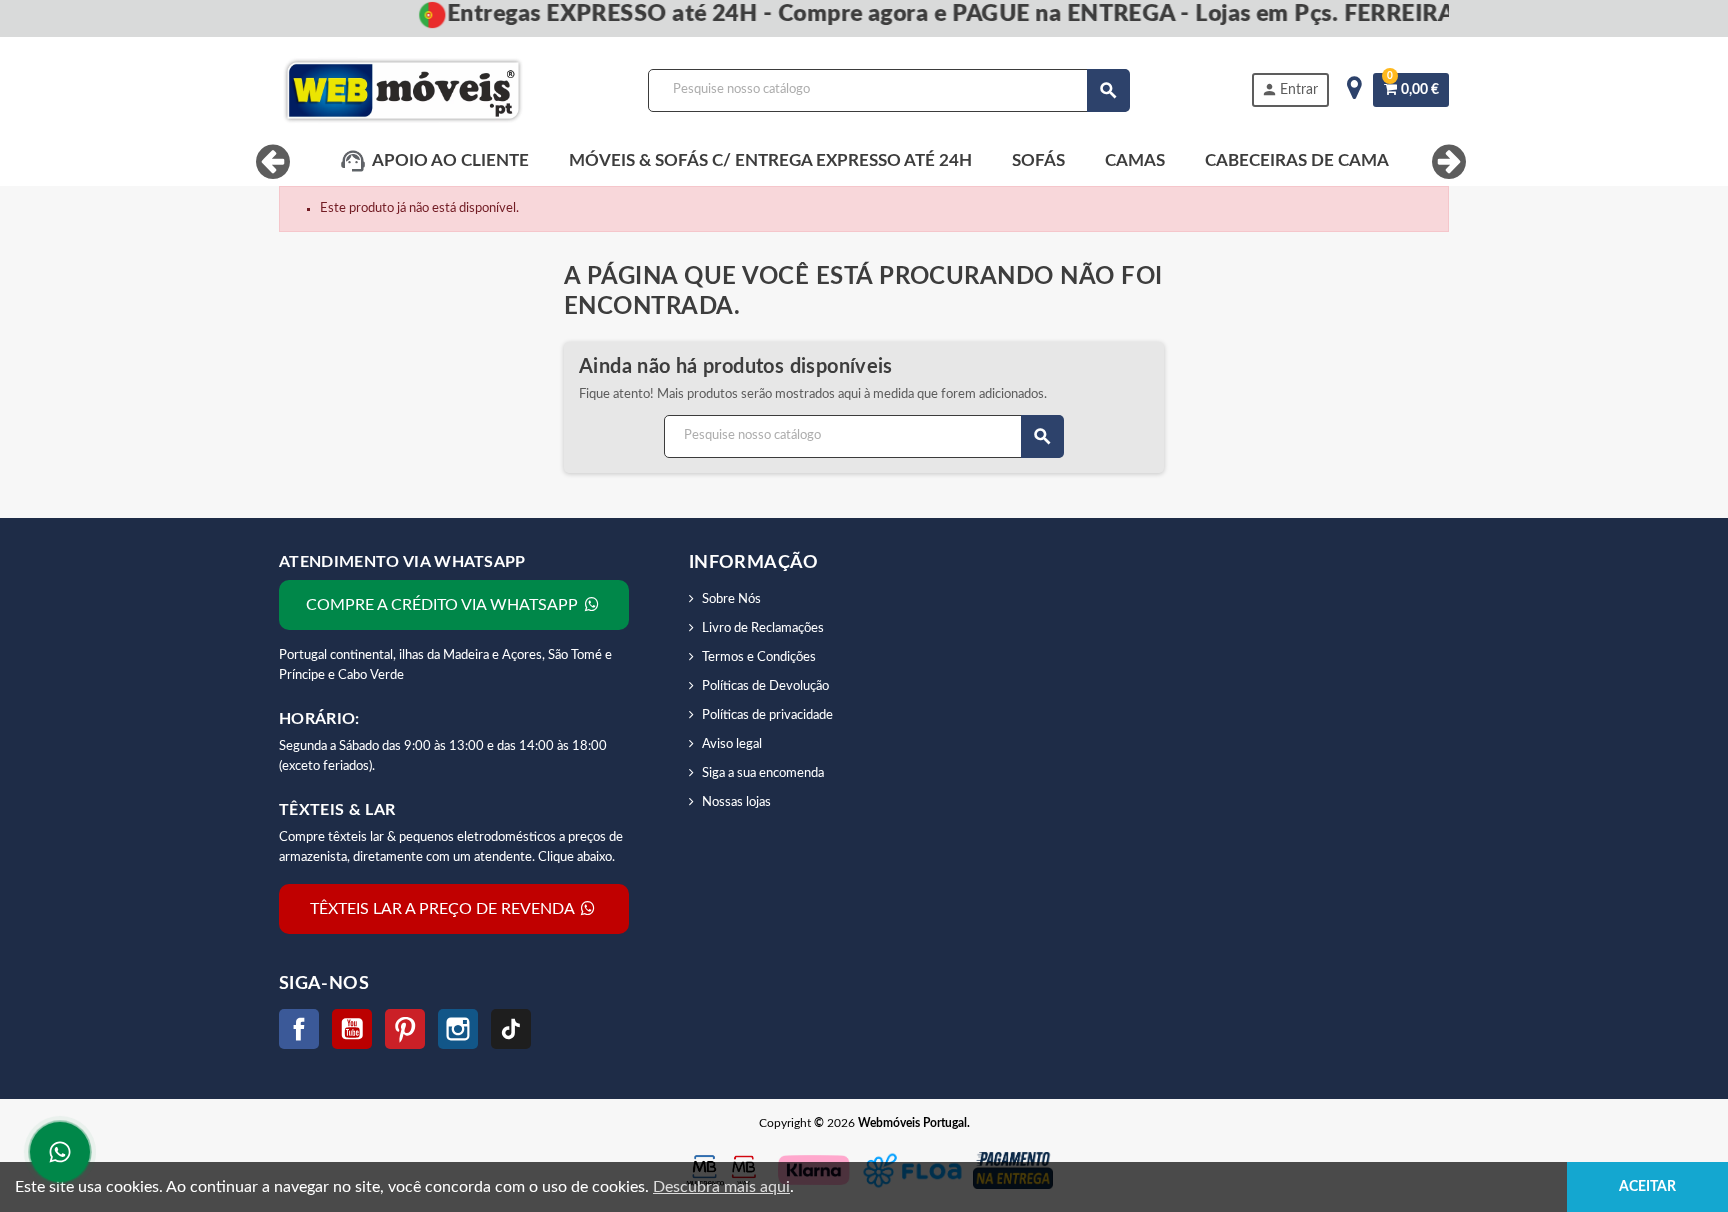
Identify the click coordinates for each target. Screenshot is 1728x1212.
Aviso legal (732, 744)
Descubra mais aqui (721, 1187)
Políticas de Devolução (765, 686)
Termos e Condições (759, 657)
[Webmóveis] (403, 90)
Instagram (458, 1029)
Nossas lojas (736, 802)
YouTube (352, 1029)
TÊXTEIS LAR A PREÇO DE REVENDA (444, 909)
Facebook (299, 1029)
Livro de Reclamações (763, 628)
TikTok (511, 1029)
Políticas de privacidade (767, 715)
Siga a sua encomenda (763, 773)
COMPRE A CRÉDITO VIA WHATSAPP (444, 605)
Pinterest (405, 1029)
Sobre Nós (731, 599)
